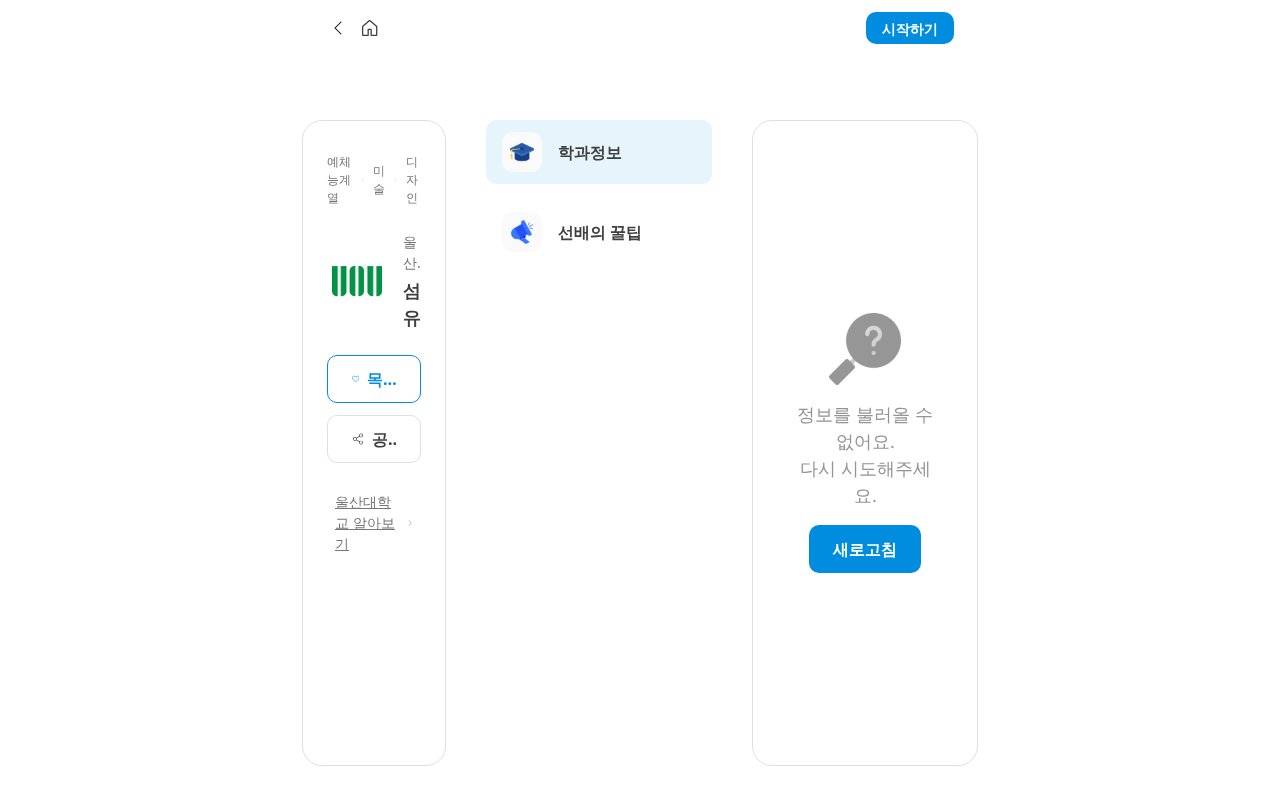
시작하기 (910, 28)
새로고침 (865, 549)
